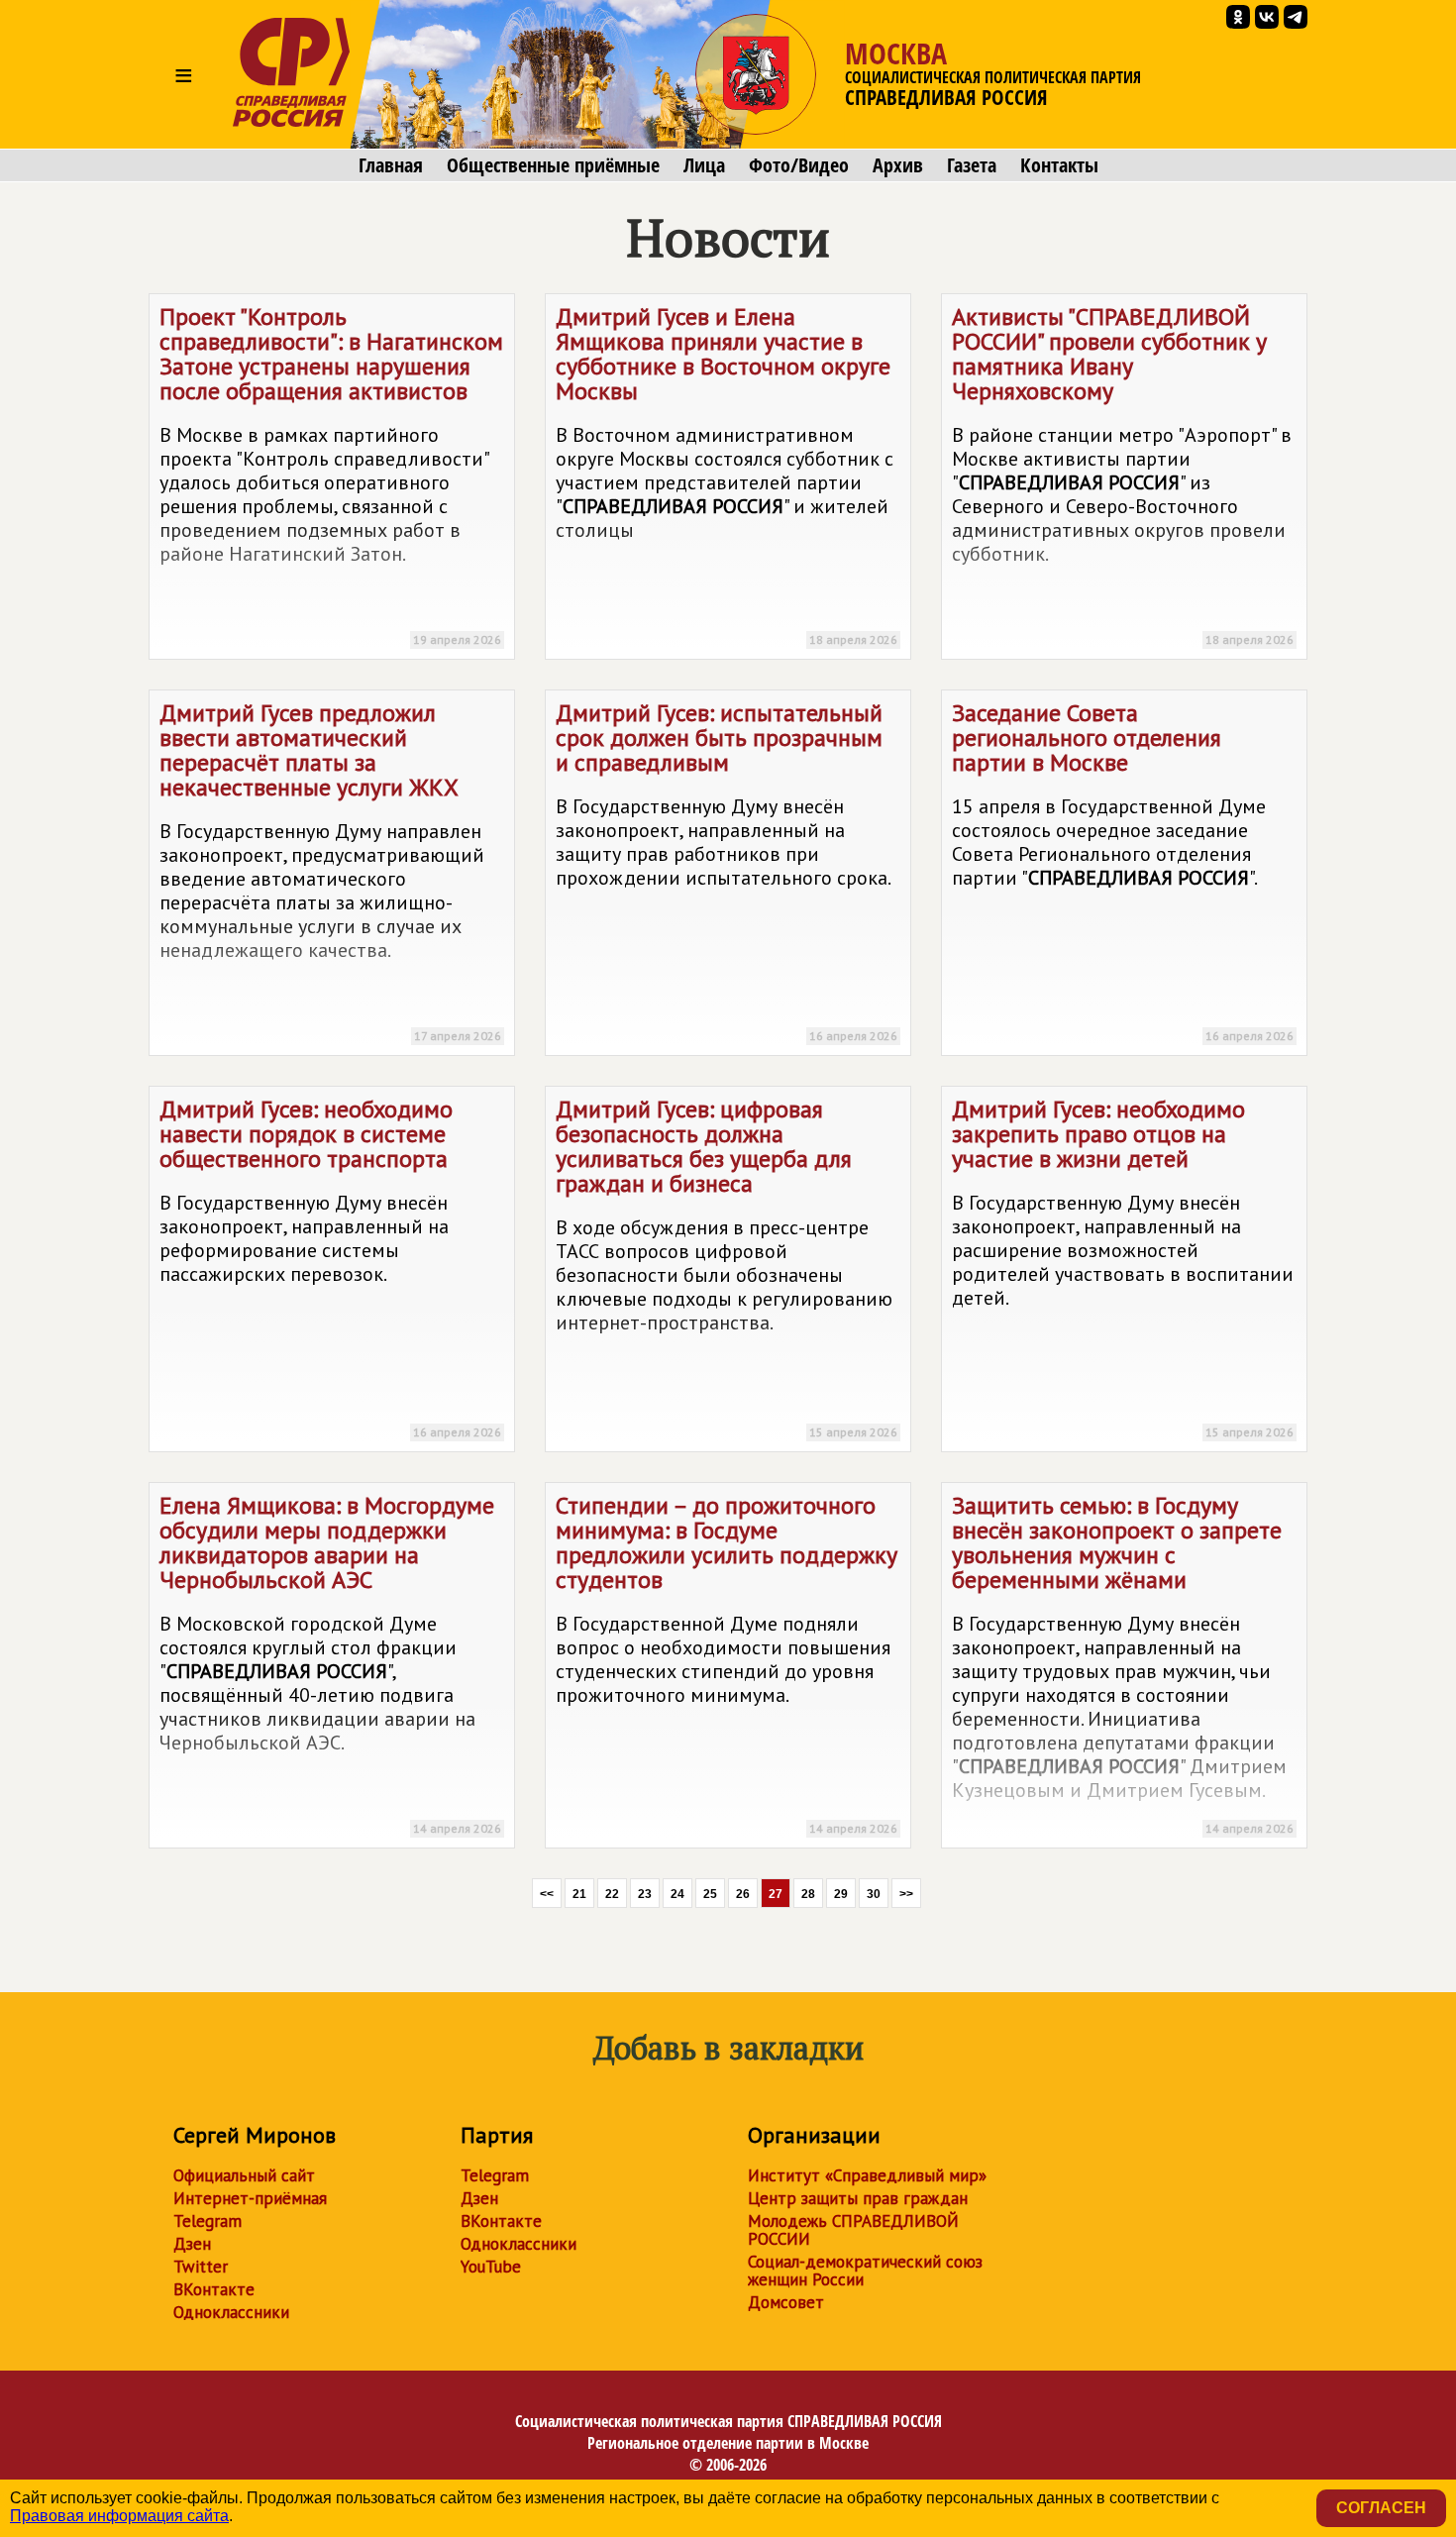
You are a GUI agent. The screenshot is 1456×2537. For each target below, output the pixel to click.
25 (710, 1894)
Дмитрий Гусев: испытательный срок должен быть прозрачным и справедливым (727, 870)
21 (579, 1894)
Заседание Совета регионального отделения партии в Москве (1123, 870)
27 (776, 1894)
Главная (391, 165)
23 (645, 1894)
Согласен (1381, 2508)
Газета (972, 165)
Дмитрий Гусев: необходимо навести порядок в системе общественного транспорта (330, 1267)
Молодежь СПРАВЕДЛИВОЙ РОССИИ (853, 2230)
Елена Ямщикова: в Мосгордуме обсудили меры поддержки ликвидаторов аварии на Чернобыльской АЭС (330, 1663)
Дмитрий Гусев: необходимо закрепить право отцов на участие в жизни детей (1123, 1267)
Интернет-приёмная (250, 2198)
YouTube (491, 2267)
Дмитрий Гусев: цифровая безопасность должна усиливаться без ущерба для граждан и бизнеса (727, 1267)
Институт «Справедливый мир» (867, 2175)
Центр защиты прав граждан (858, 2198)
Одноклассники (231, 2312)
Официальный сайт (244, 2175)
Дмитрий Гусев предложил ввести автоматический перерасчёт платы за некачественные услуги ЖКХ (330, 870)
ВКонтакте (214, 2289)
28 (808, 1894)
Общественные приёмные (553, 165)
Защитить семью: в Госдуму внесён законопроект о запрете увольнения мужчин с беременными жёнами (1123, 1663)
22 (612, 1894)
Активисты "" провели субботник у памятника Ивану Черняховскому (1123, 474)
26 (743, 1894)
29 (841, 1894)
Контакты (1059, 165)
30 (874, 1894)
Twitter (201, 2267)
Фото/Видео (799, 165)
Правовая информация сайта (119, 2516)
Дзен (192, 2244)
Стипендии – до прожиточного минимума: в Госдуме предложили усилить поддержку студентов (727, 1663)
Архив (898, 165)
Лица (704, 165)
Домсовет (786, 2302)
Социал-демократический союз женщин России (865, 2271)
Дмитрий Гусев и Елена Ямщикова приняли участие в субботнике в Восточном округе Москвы (727, 474)
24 (677, 1894)
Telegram (208, 2221)
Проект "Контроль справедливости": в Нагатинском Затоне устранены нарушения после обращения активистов (331, 474)
